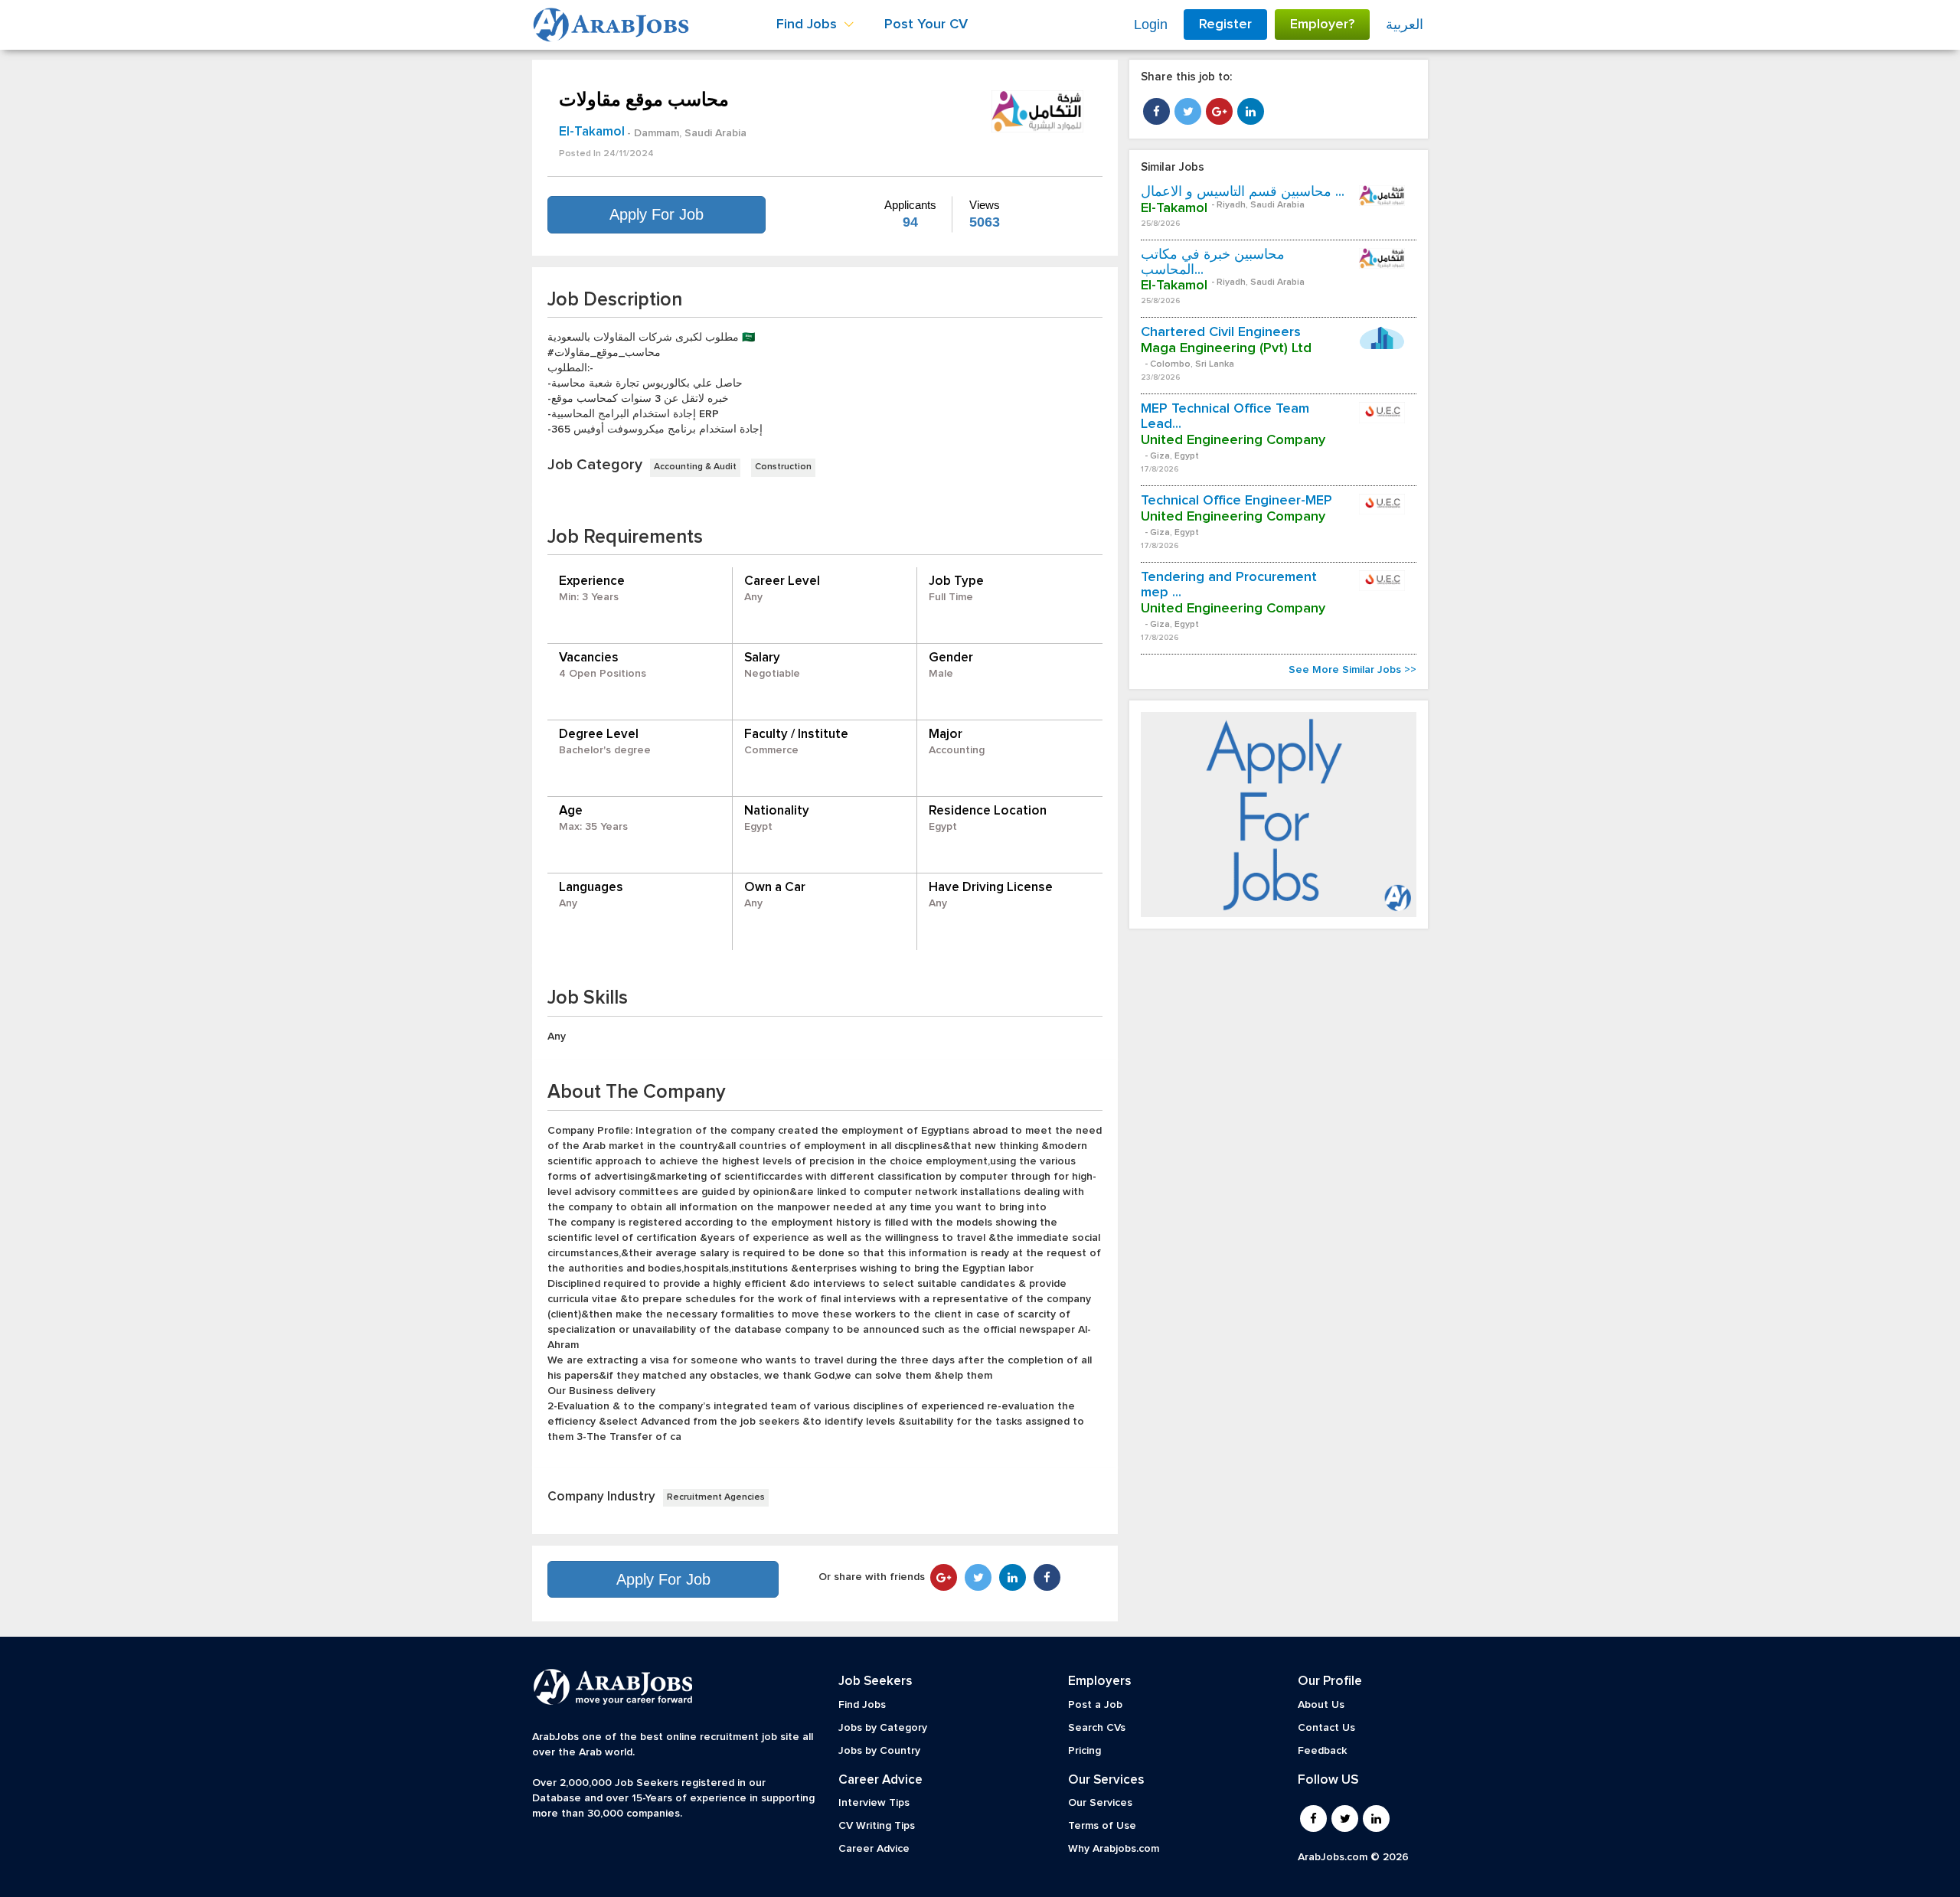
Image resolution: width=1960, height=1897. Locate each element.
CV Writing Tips (877, 1826)
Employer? (1322, 24)
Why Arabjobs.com (1114, 1849)
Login (1151, 24)
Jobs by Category (883, 1728)
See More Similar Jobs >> (1352, 670)
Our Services (1100, 1803)
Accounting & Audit (695, 467)
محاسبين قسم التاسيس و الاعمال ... (1243, 192)
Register (1225, 24)
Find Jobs (862, 1705)
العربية (1405, 24)
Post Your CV (926, 24)
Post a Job (1095, 1705)
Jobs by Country (879, 1751)
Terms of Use (1102, 1826)
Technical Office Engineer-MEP (1236, 501)
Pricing (1085, 1751)
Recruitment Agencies (716, 1497)
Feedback (1322, 1751)
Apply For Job (657, 214)
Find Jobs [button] (808, 24)
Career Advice (874, 1849)
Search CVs (1097, 1728)
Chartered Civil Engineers (1221, 332)
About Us (1321, 1705)
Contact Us (1326, 1728)
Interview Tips (874, 1803)
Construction (783, 467)
